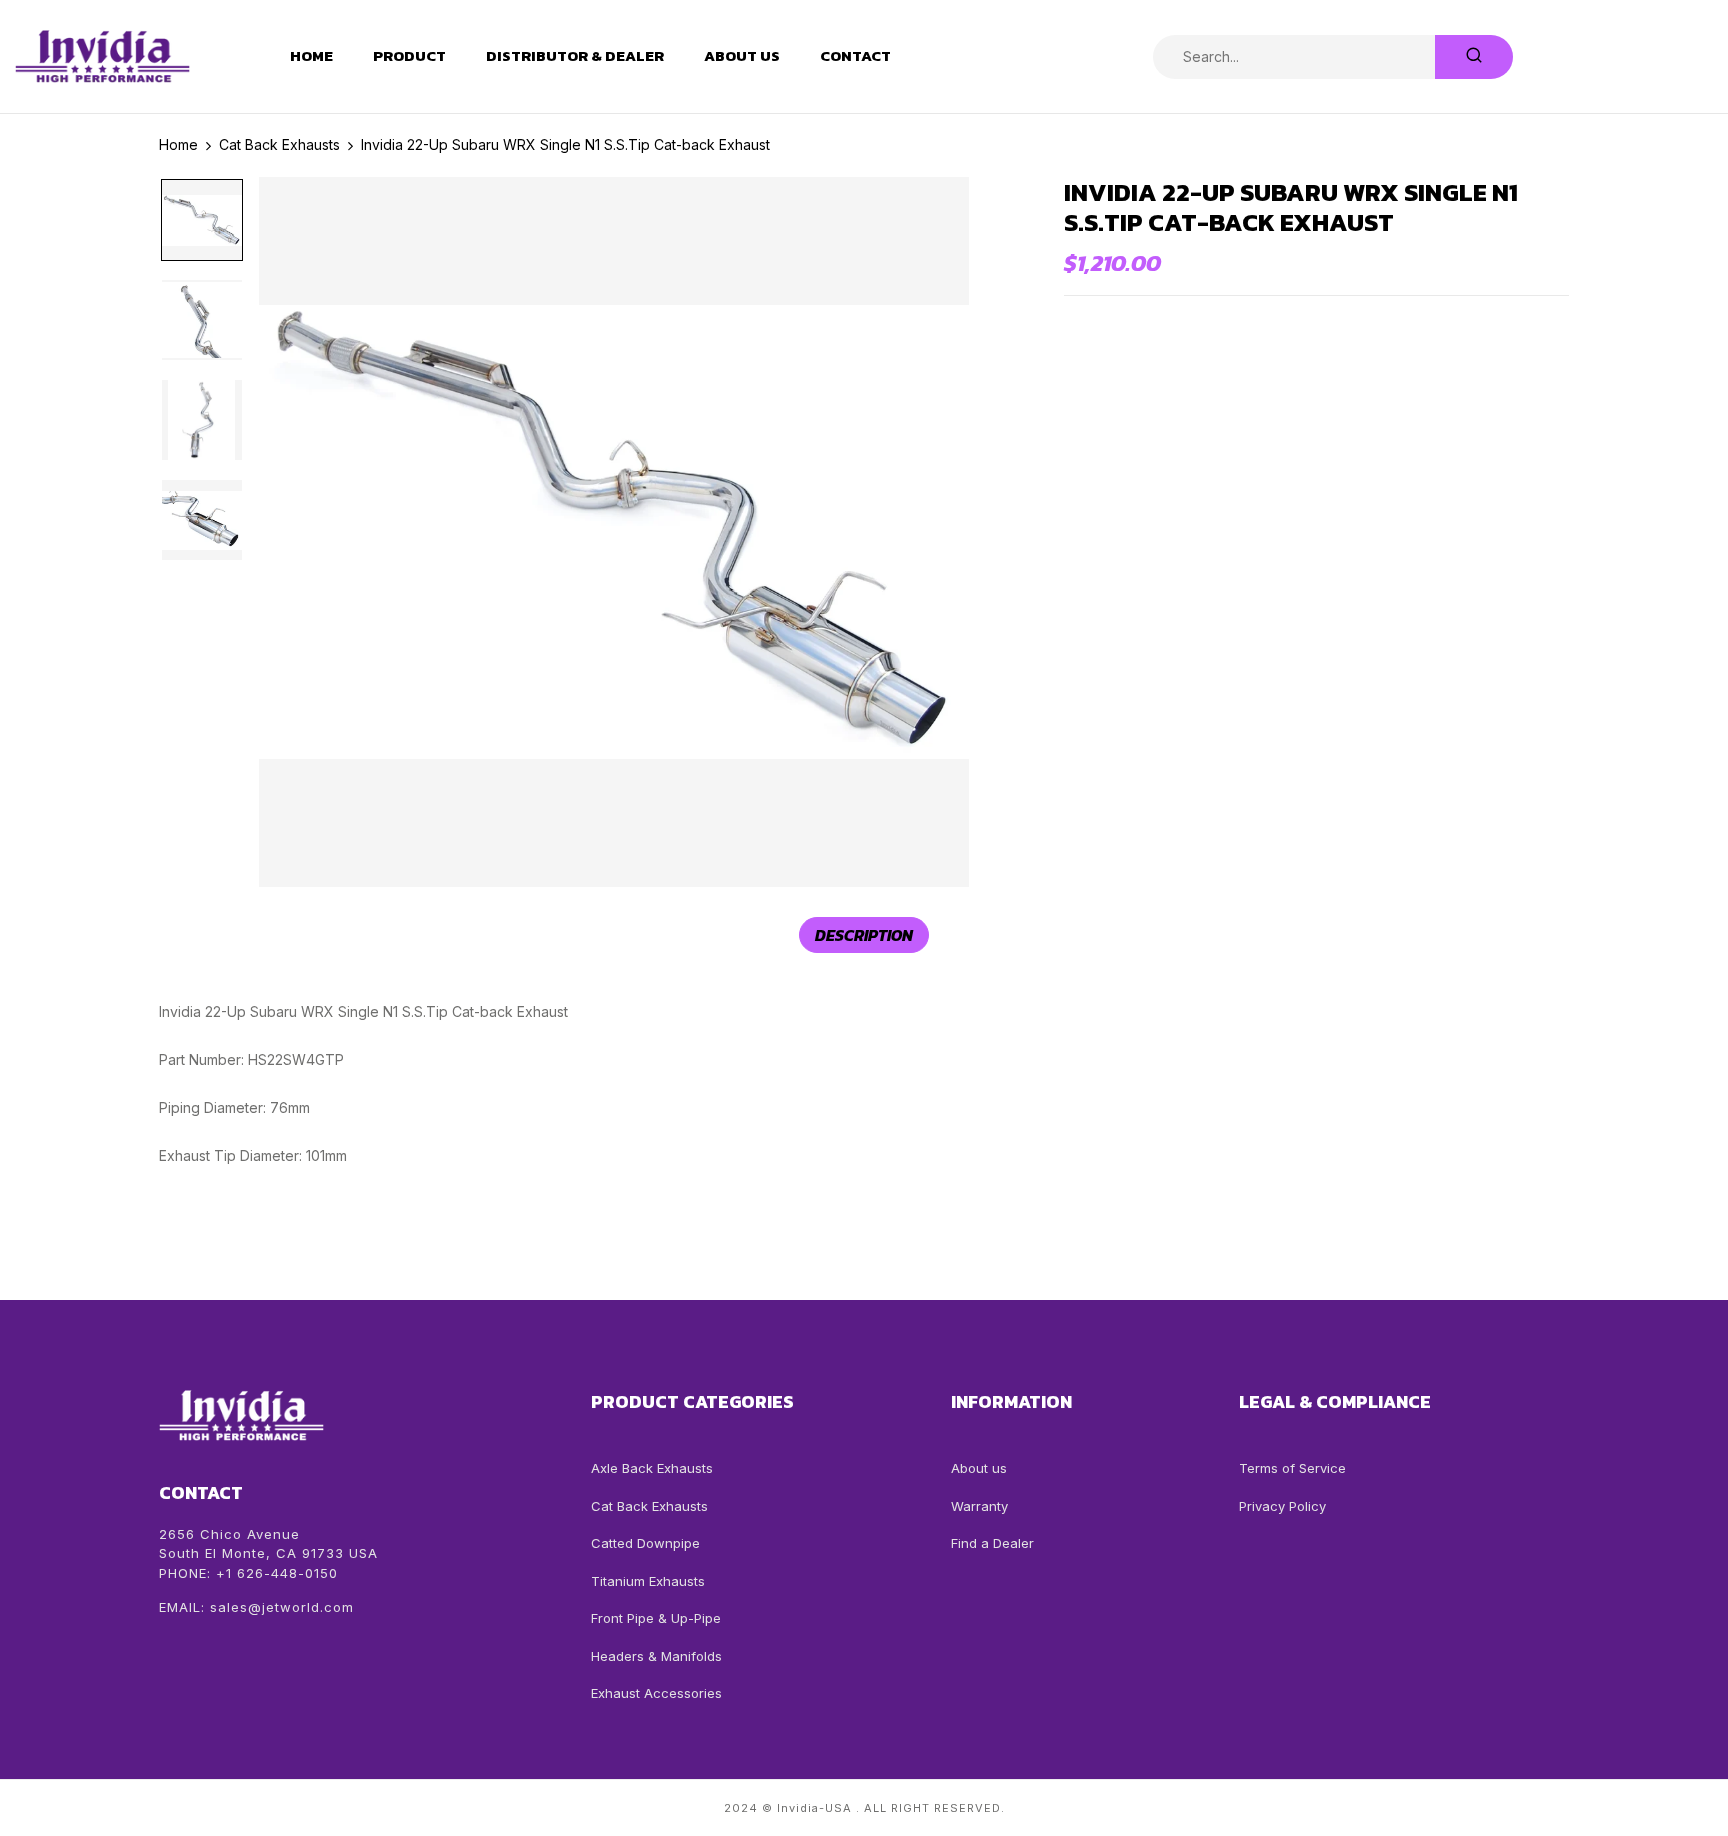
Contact (855, 56)
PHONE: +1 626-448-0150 (248, 1573)
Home (311, 56)
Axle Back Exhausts (652, 1468)
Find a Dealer (992, 1543)
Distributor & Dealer (575, 56)
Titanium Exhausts (648, 1581)
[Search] (1474, 57)
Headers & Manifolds (656, 1656)
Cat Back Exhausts (649, 1506)
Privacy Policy (1282, 1506)
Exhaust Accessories (656, 1693)
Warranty (979, 1506)
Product (409, 56)
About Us (742, 56)
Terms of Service (1292, 1468)
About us (979, 1468)
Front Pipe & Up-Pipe (656, 1618)
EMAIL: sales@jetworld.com (256, 1607)
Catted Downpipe (645, 1543)
